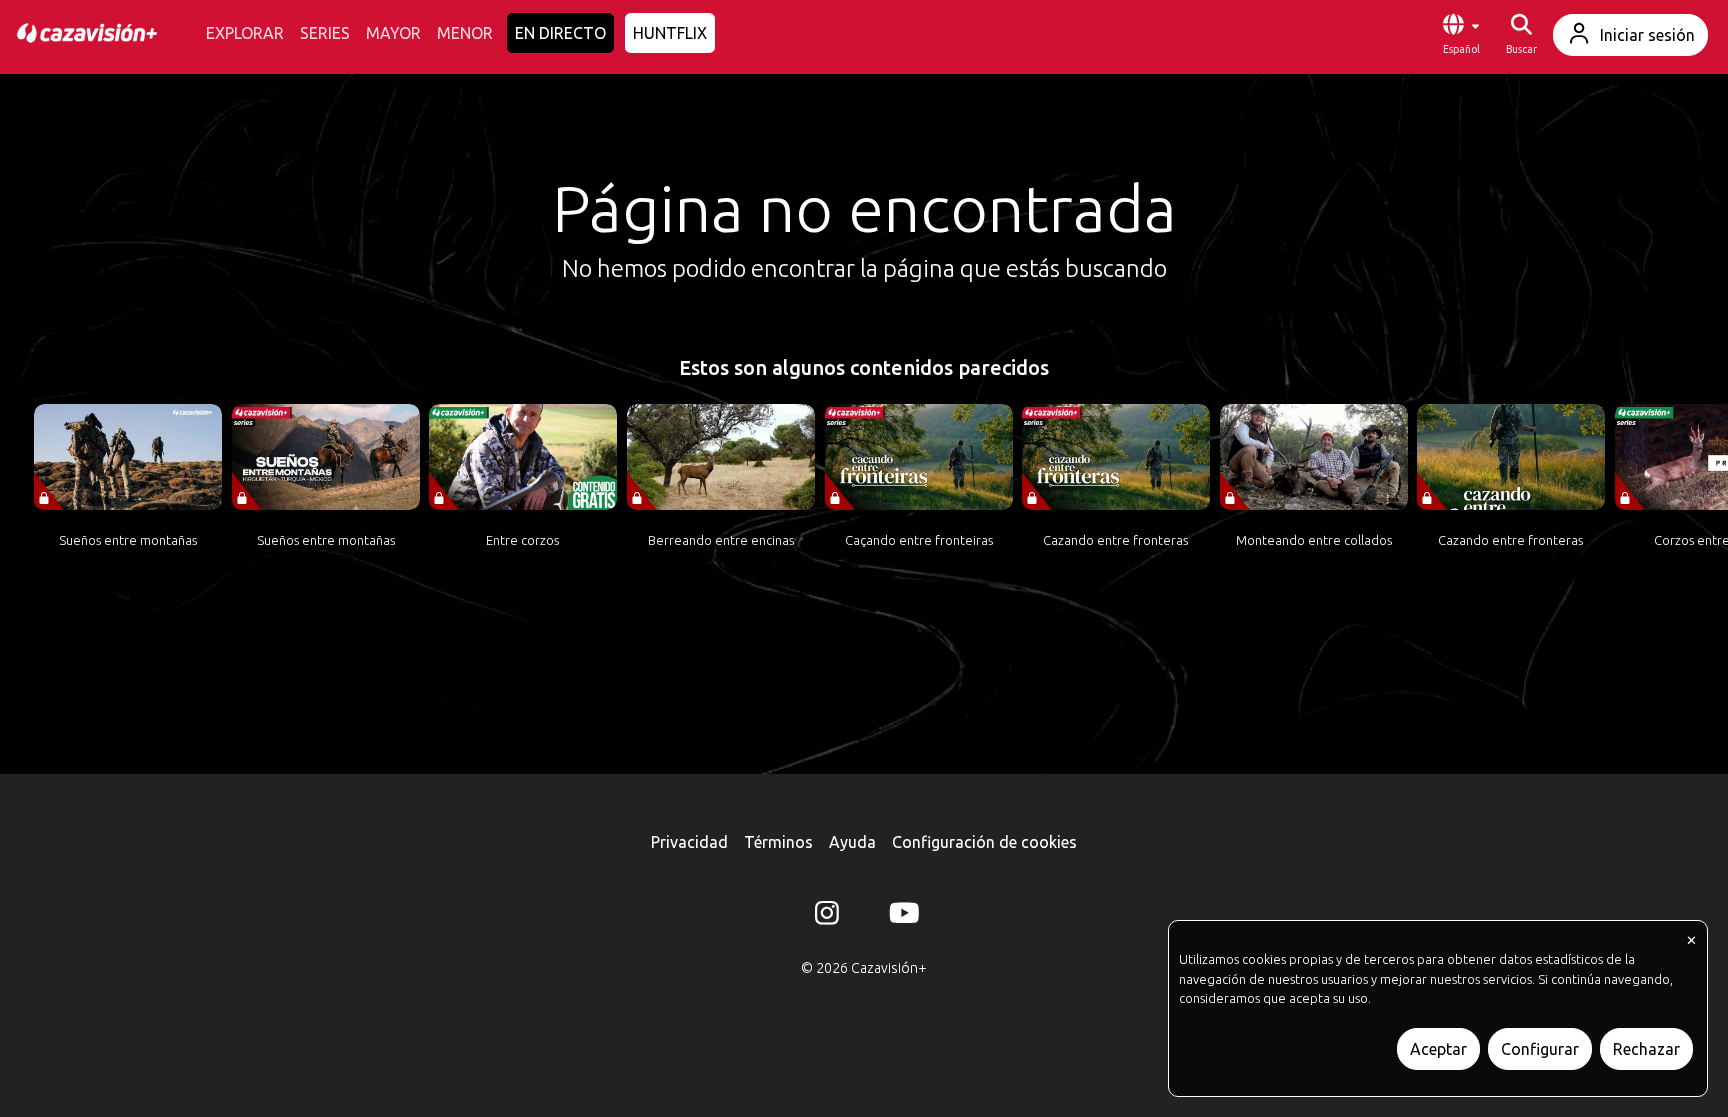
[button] (1461, 35)
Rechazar (1646, 1049)
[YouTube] (901, 917)
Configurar (1540, 1049)
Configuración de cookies (984, 842)
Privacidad (689, 842)
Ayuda (852, 842)
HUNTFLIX (670, 33)
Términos (778, 842)
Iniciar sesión (1647, 35)
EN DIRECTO (560, 33)
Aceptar (1438, 1049)
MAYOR (393, 33)
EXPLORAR (245, 33)
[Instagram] (827, 917)
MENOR (465, 33)
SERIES (325, 33)
